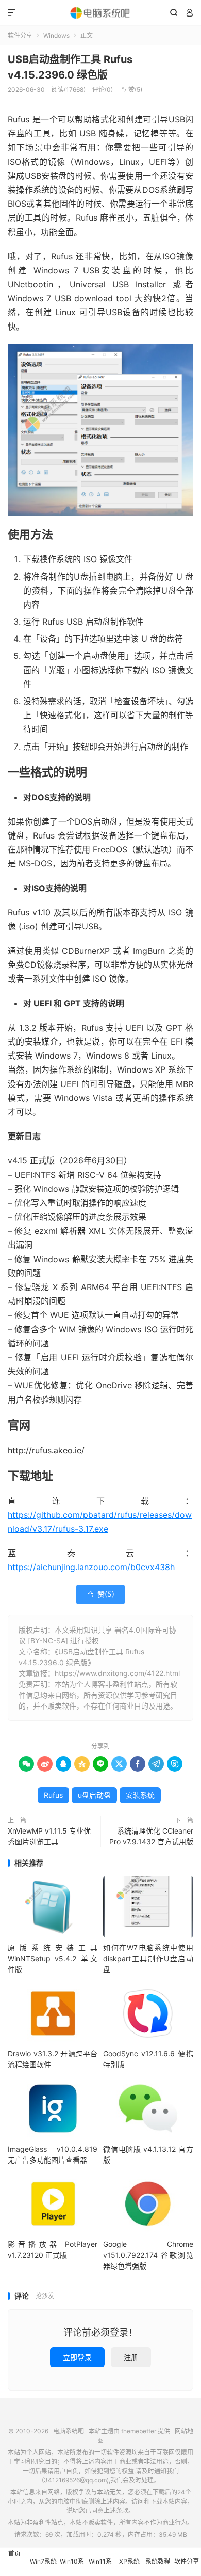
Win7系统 (43, 2561)
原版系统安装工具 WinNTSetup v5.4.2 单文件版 (53, 1958)
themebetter (139, 2431)
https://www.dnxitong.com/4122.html (117, 1673)
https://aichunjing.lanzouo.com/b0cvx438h (91, 1567)
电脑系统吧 (100, 13)
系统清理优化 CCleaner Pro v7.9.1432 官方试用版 (151, 1836)
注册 (131, 2357)
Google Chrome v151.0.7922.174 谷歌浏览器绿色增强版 (148, 2255)
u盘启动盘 (94, 1795)
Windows (56, 35)
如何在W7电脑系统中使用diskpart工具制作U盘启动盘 (148, 1958)
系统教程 (158, 2561)
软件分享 (20, 35)
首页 (14, 2554)
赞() (131, 90)
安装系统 (140, 1795)
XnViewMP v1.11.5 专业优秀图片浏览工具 (49, 1836)
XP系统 (129, 2561)
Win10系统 (72, 2567)
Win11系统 (100, 2567)
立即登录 (77, 2357)
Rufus (53, 1795)
